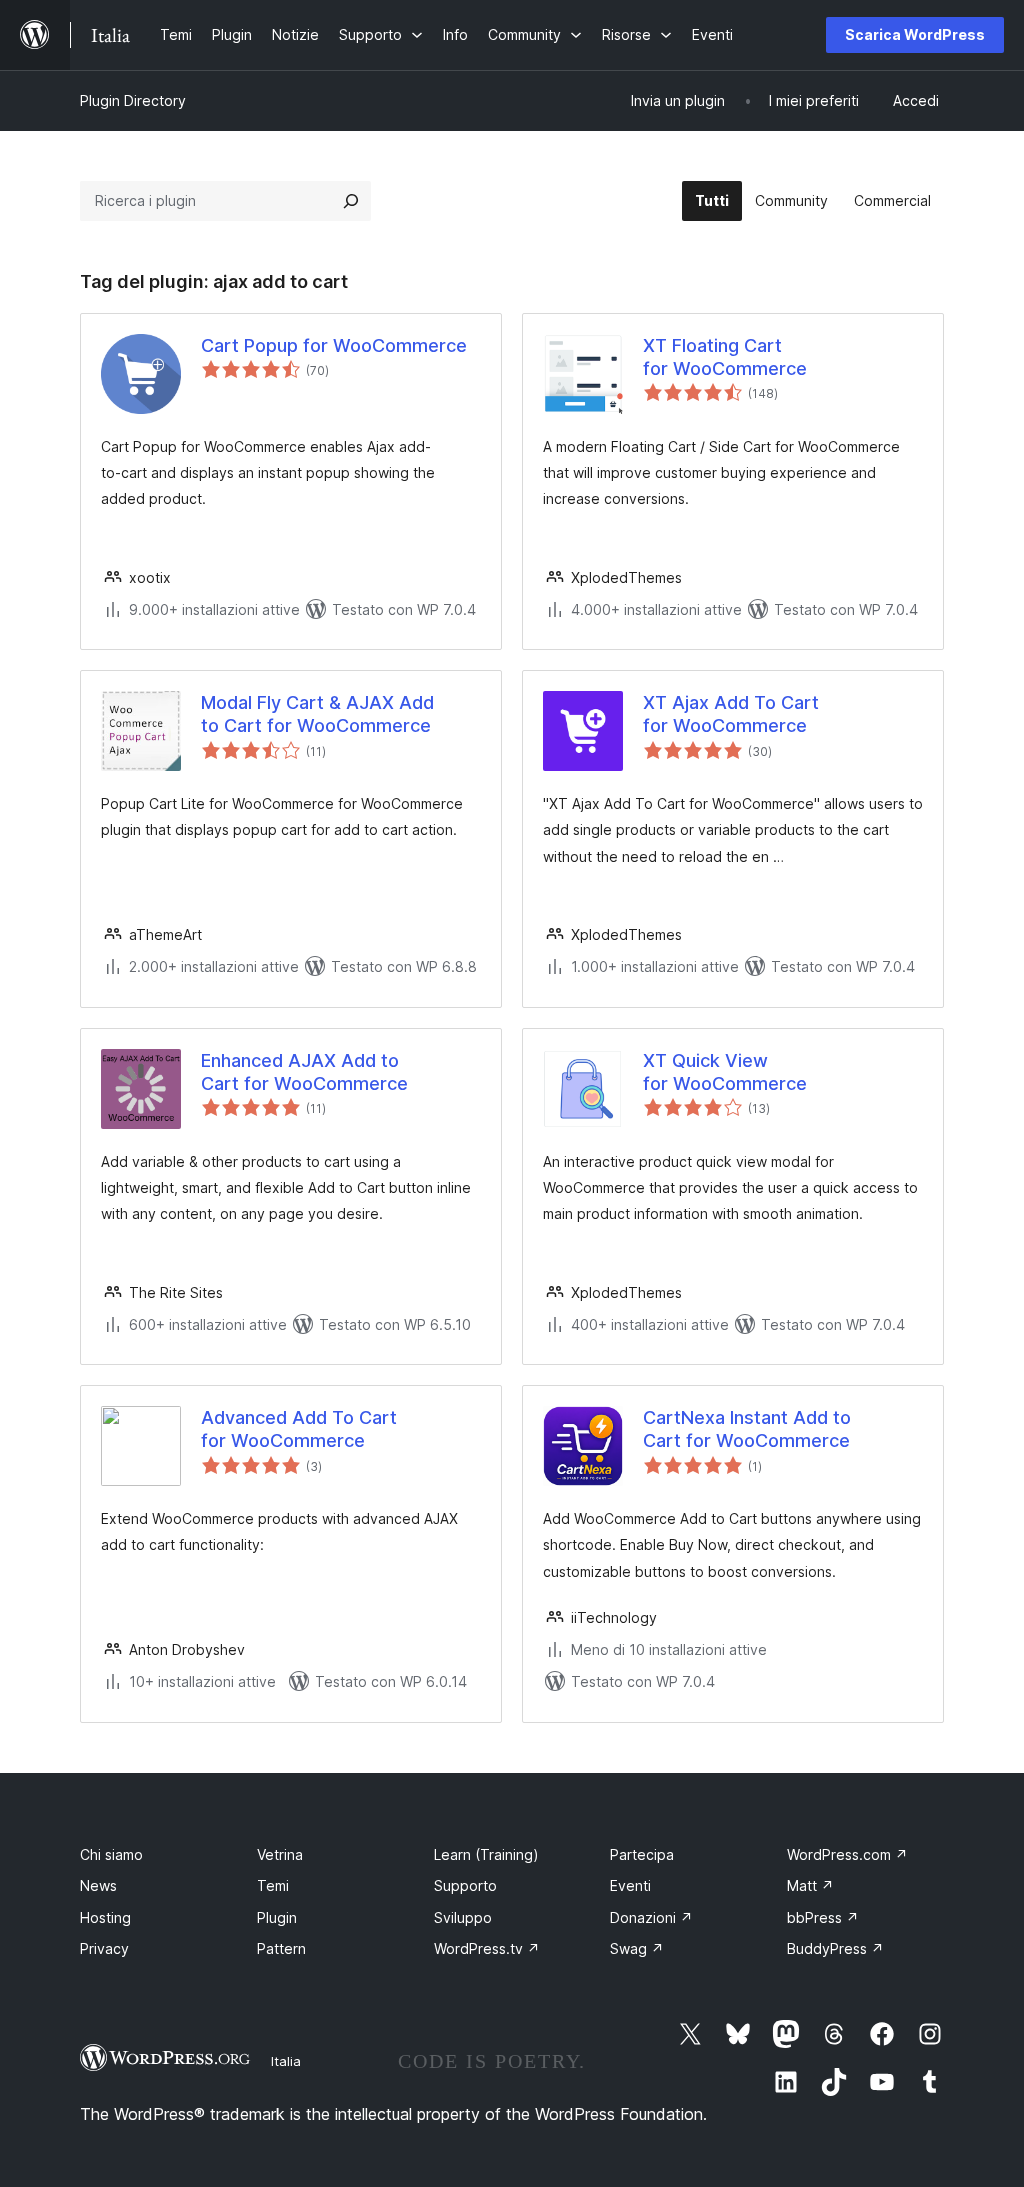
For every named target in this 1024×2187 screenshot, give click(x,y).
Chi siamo (111, 1854)
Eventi (630, 1885)
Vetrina (280, 1854)
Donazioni (651, 1917)
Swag (637, 1948)
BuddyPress (835, 1948)
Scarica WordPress (915, 34)
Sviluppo (463, 1917)
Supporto (465, 1885)
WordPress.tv (487, 1948)
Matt (810, 1885)
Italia (286, 2061)
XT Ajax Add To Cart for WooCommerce (731, 714)
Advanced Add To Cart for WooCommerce (299, 1429)
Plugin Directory (133, 100)
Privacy (104, 1948)
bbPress (823, 1917)
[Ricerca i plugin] (351, 201)
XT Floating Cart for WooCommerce (725, 357)
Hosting (105, 1917)
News (98, 1885)
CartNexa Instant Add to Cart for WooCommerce (747, 1429)
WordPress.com (847, 1854)
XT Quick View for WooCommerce (725, 1072)
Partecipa (642, 1854)
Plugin (277, 1917)
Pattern (281, 1948)
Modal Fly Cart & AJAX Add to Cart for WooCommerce (317, 714)
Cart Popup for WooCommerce (334, 345)
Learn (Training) (486, 1854)
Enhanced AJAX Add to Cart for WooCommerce (304, 1072)
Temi (273, 1885)
